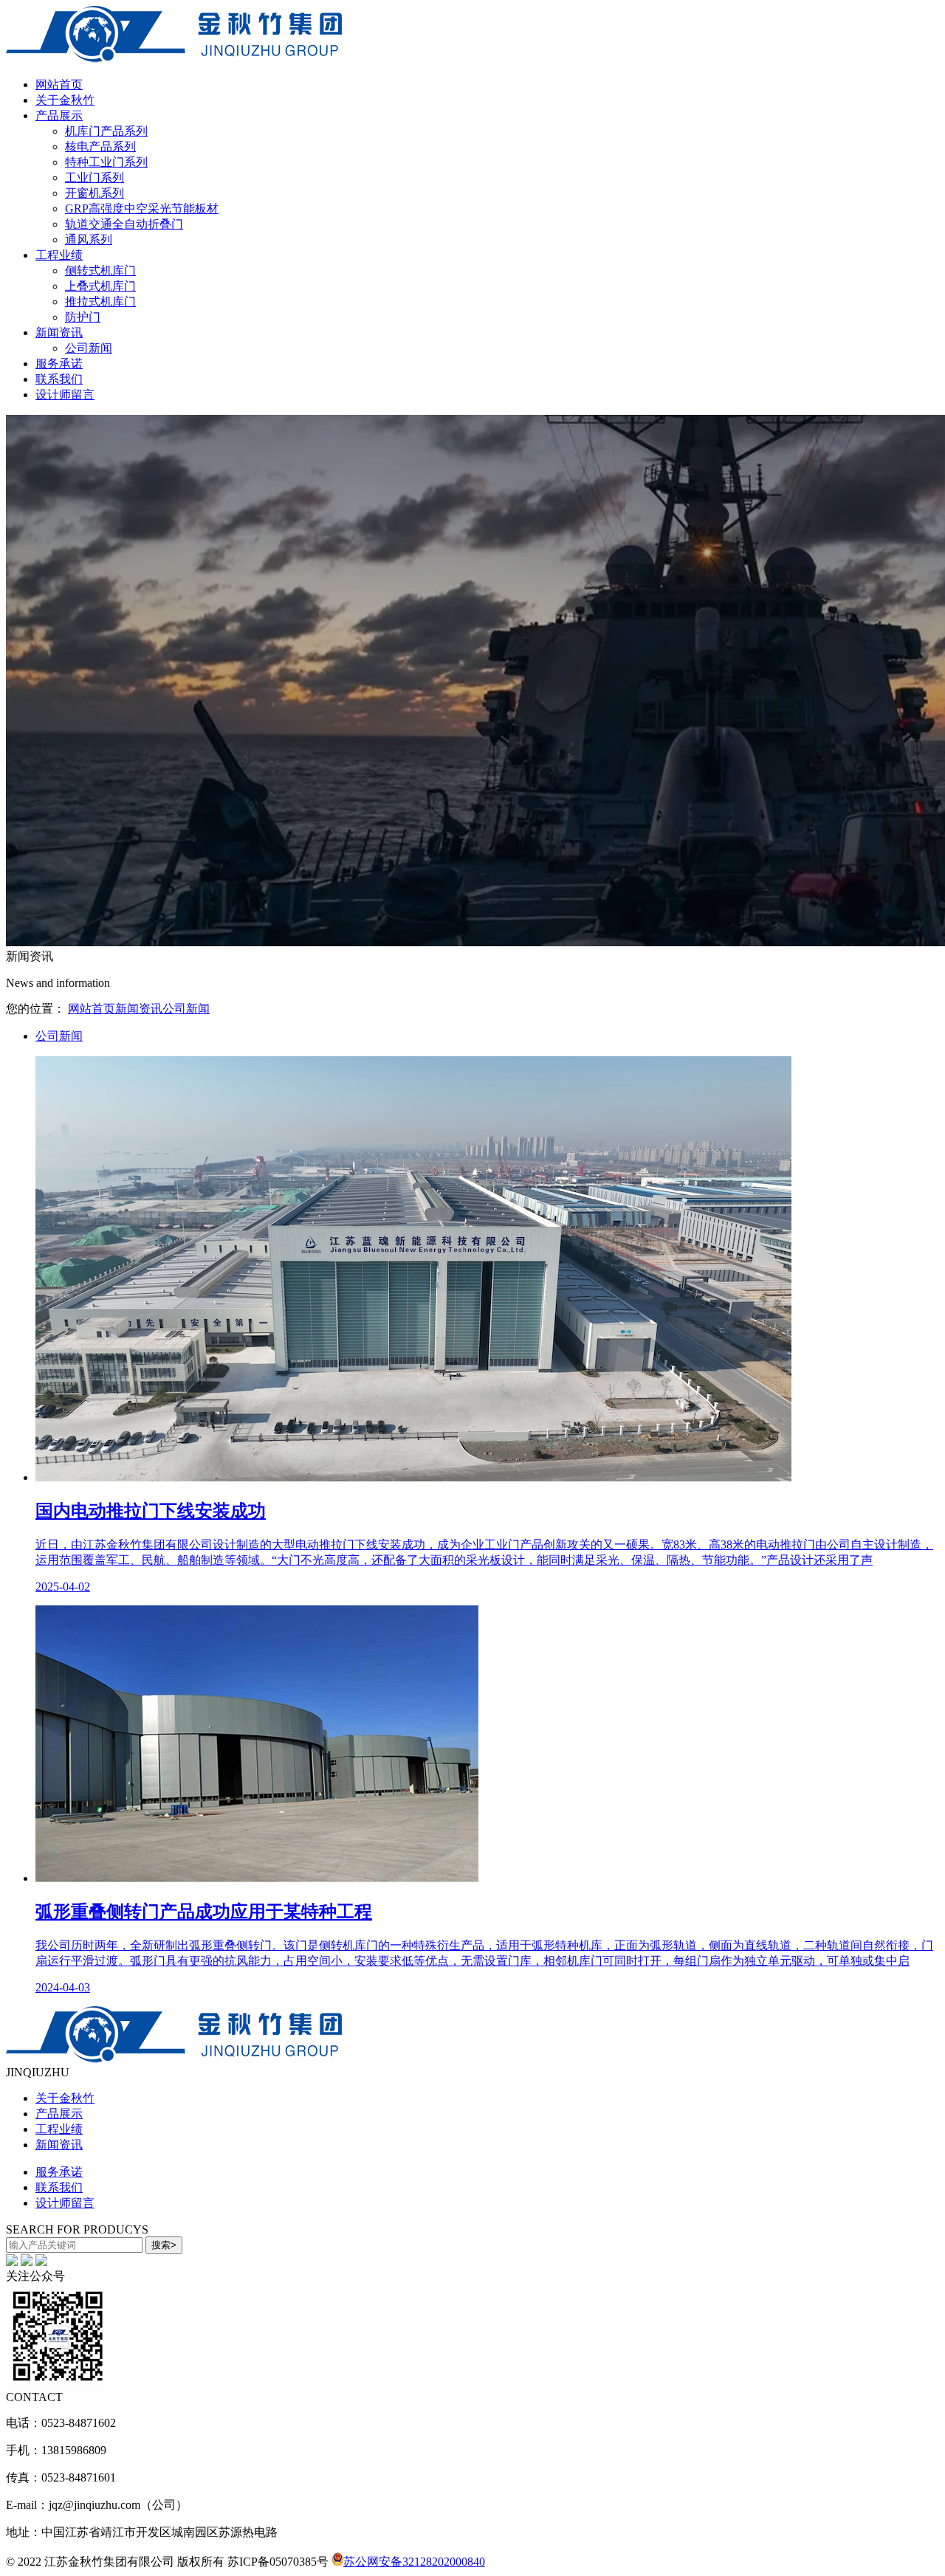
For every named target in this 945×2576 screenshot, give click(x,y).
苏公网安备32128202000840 (414, 2562)
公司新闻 (89, 348)
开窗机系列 (94, 193)
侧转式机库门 (100, 271)
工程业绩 (59, 255)
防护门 (83, 317)
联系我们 (59, 379)
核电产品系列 (100, 147)
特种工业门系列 (106, 162)
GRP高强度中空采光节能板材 (142, 209)
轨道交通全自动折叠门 (124, 224)
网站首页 (59, 85)
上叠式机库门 (100, 286)
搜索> (164, 2245)
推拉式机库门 (100, 302)
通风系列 (89, 240)
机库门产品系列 (106, 131)
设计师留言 (65, 395)
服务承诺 (59, 364)
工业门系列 (94, 178)
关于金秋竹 (65, 100)
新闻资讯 (59, 333)
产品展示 (59, 116)
